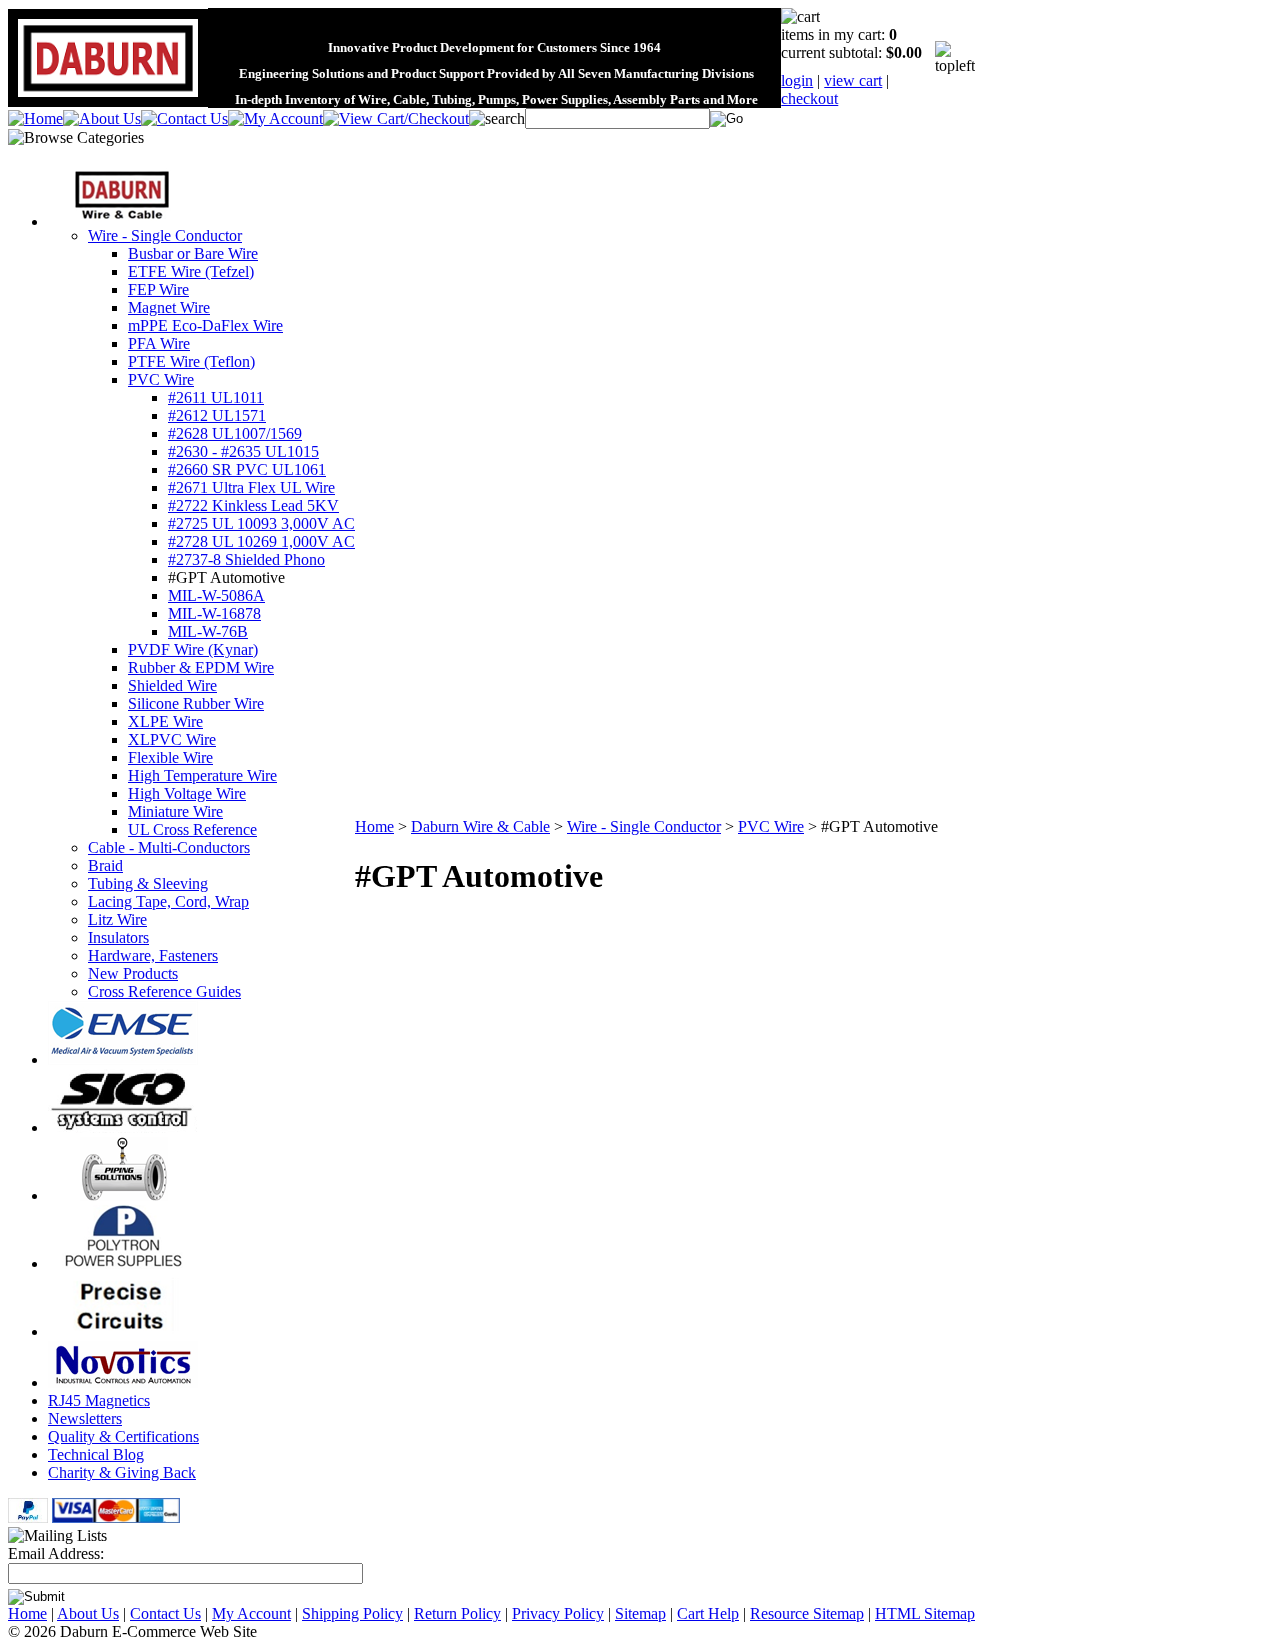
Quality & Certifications (123, 1436)
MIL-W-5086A (216, 595)
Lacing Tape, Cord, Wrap (168, 901)
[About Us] (102, 118)
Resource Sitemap (807, 1613)
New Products (133, 973)
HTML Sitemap (925, 1613)
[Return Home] (35, 118)
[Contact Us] (184, 118)
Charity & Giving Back (122, 1472)
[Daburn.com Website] (108, 97)
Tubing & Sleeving (148, 883)
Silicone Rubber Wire (196, 703)
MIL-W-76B (208, 631)
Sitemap (640, 1613)
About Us (88, 1613)
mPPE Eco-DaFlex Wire (205, 325)
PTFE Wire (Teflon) (191, 361)
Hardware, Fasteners (153, 955)
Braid (105, 865)
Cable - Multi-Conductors (169, 847)
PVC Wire (161, 379)
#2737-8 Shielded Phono (246, 559)
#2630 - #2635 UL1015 (243, 451)
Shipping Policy (352, 1613)
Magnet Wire (169, 307)
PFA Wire (159, 343)
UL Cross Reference (192, 829)
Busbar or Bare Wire (193, 253)
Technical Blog (96, 1454)
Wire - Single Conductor (165, 235)
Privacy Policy (558, 1613)
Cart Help (708, 1613)
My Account (251, 1613)
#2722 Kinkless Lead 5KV (253, 505)
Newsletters (85, 1418)
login (797, 80)
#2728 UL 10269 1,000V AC (261, 541)
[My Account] (275, 118)
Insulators (118, 937)
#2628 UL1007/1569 (235, 433)
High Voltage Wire (187, 793)
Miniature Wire (175, 811)
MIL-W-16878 (214, 613)
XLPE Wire (165, 721)
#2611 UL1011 (216, 397)
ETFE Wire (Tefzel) (191, 271)
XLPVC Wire (172, 739)
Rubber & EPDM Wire (201, 667)
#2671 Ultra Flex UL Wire (251, 487)
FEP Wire (158, 289)
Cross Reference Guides (164, 991)
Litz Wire (117, 919)
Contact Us (165, 1613)
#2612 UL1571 (217, 415)
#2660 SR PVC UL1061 (247, 469)
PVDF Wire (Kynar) (193, 649)
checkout (809, 98)
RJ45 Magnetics (99, 1400)
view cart (853, 80)
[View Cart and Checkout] (396, 118)
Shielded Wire (172, 685)
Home (374, 826)
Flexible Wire (170, 757)
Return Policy (457, 1613)
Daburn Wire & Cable (480, 826)
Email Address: (56, 1553)
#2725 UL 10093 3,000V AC (261, 523)
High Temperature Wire (202, 775)
